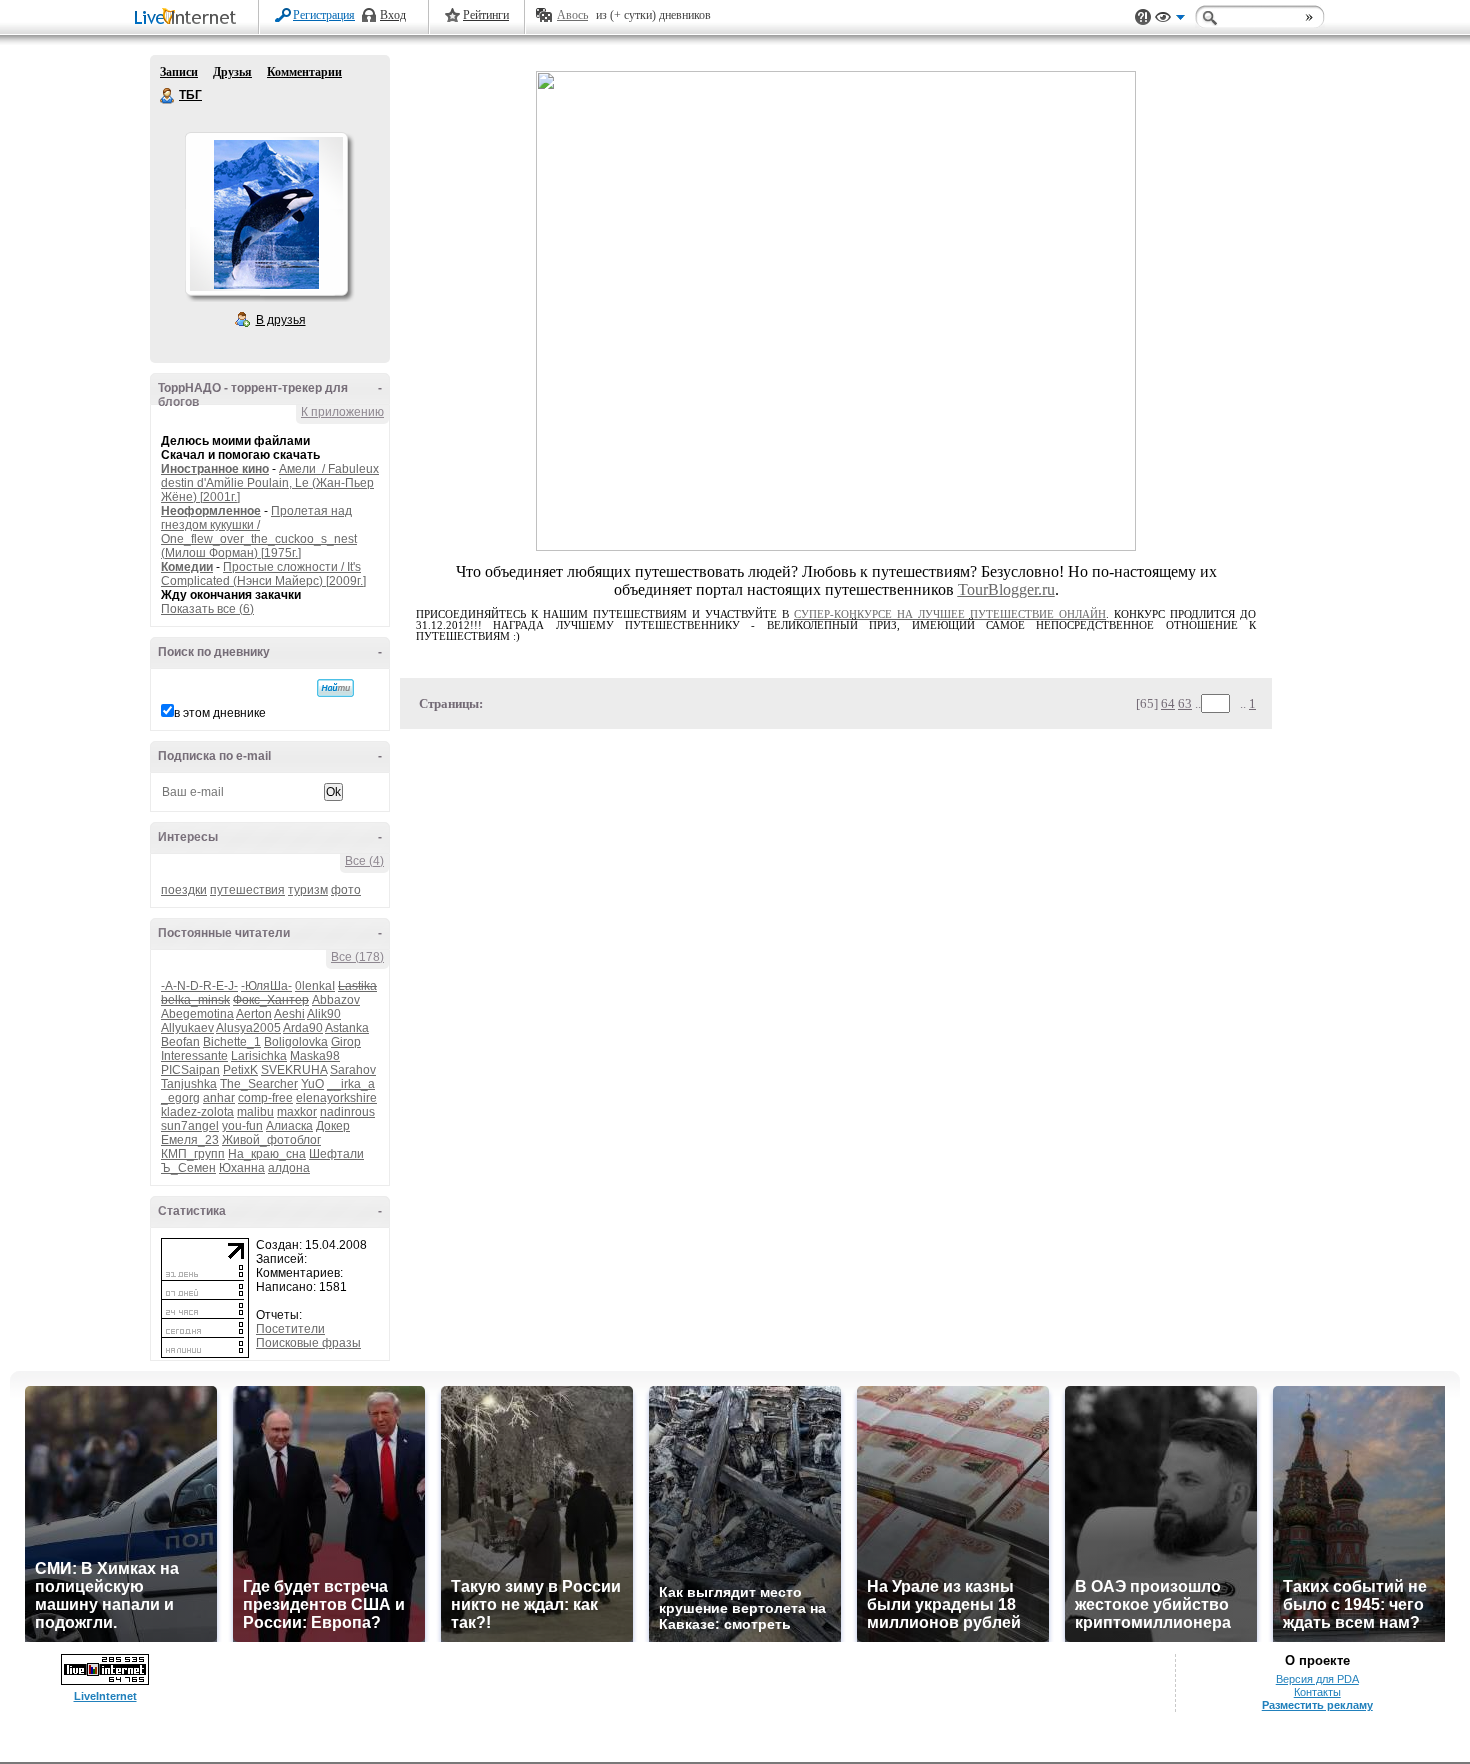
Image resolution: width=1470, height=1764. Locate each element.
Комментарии (304, 72)
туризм (308, 890)
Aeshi (289, 1014)
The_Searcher (259, 1084)
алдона (289, 1168)
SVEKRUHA (294, 1070)
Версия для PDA (1317, 1679)
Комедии (187, 567)
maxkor (297, 1112)
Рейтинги (486, 15)
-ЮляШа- (266, 986)
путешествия (247, 890)
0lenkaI (315, 986)
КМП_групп (193, 1154)
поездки (184, 890)
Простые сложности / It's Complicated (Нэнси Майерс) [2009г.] (263, 574)
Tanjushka (189, 1084)
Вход (393, 15)
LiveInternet (189, 18)
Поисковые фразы (308, 1343)
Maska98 (315, 1056)
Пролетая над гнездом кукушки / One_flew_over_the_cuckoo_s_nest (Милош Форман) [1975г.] (259, 532)
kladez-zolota (197, 1112)
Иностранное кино (215, 469)
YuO (312, 1084)
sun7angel (190, 1126)
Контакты (1317, 1692)
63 (1185, 703)
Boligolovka (296, 1042)
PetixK (240, 1070)
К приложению (342, 412)
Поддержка (1143, 17)
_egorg (180, 1098)
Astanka (347, 1028)
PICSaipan (190, 1070)
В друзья (281, 320)
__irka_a (351, 1084)
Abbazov (336, 1000)
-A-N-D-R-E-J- (199, 986)
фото (346, 890)
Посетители (290, 1329)
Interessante (194, 1056)
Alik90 (324, 1014)
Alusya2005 (248, 1028)
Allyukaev (187, 1028)
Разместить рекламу (1317, 1705)
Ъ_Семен (188, 1168)
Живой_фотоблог (271, 1140)
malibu (255, 1112)
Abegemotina (197, 1014)
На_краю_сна (267, 1154)
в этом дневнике (220, 713)
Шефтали (336, 1154)
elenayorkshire (336, 1098)
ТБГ (168, 96)
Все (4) (364, 861)
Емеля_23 (190, 1140)
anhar (219, 1098)
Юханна (242, 1168)
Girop (346, 1042)
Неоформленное (211, 511)
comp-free (265, 1098)
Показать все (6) (207, 609)
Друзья (232, 72)
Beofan (180, 1042)
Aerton (254, 1014)
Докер (333, 1126)
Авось (572, 15)
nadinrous (347, 1112)
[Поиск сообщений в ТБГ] (335, 688)
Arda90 (303, 1028)
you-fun (242, 1126)
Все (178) (357, 957)
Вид (1170, 20)
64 (1168, 703)
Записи (179, 72)
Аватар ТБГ (266, 214)
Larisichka (259, 1056)
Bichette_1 (232, 1042)
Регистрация (324, 15)
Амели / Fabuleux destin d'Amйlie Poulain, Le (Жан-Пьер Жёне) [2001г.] (270, 483)
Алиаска (289, 1126)
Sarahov (353, 1070)
